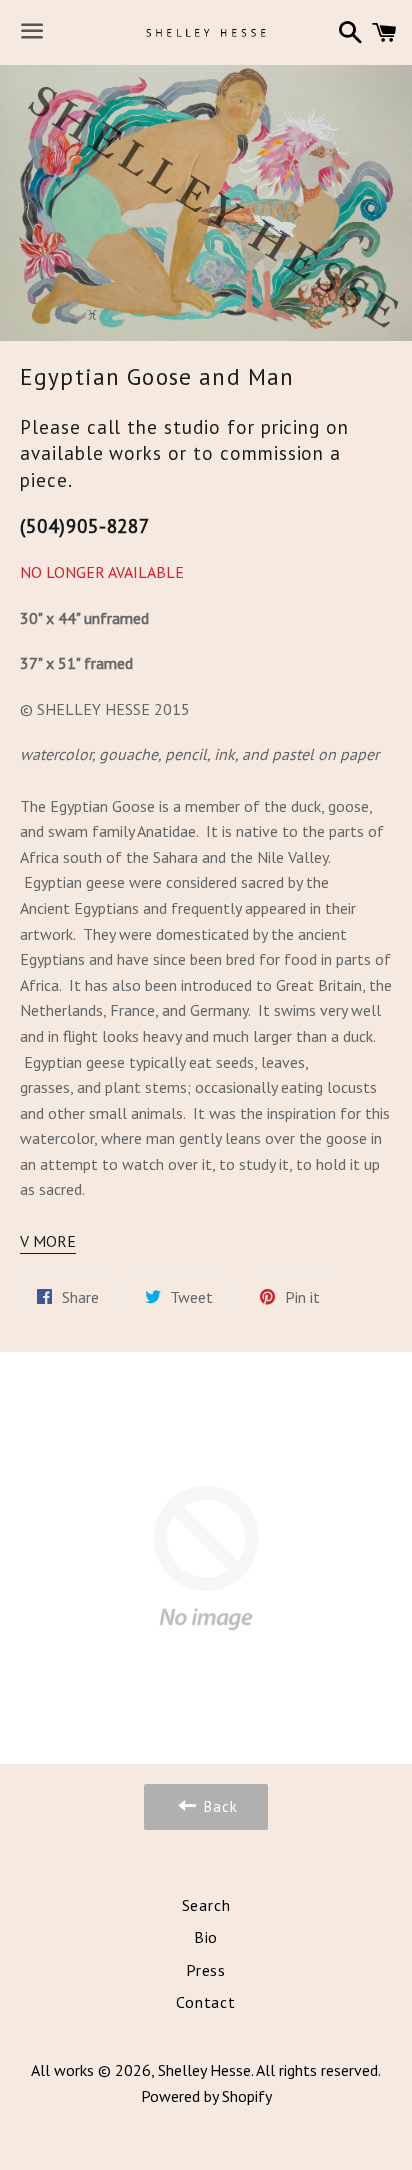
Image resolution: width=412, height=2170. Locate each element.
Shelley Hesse (204, 2070)
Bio (206, 1937)
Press (206, 1970)
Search (206, 1905)
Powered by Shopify (206, 2096)
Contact (206, 2002)
